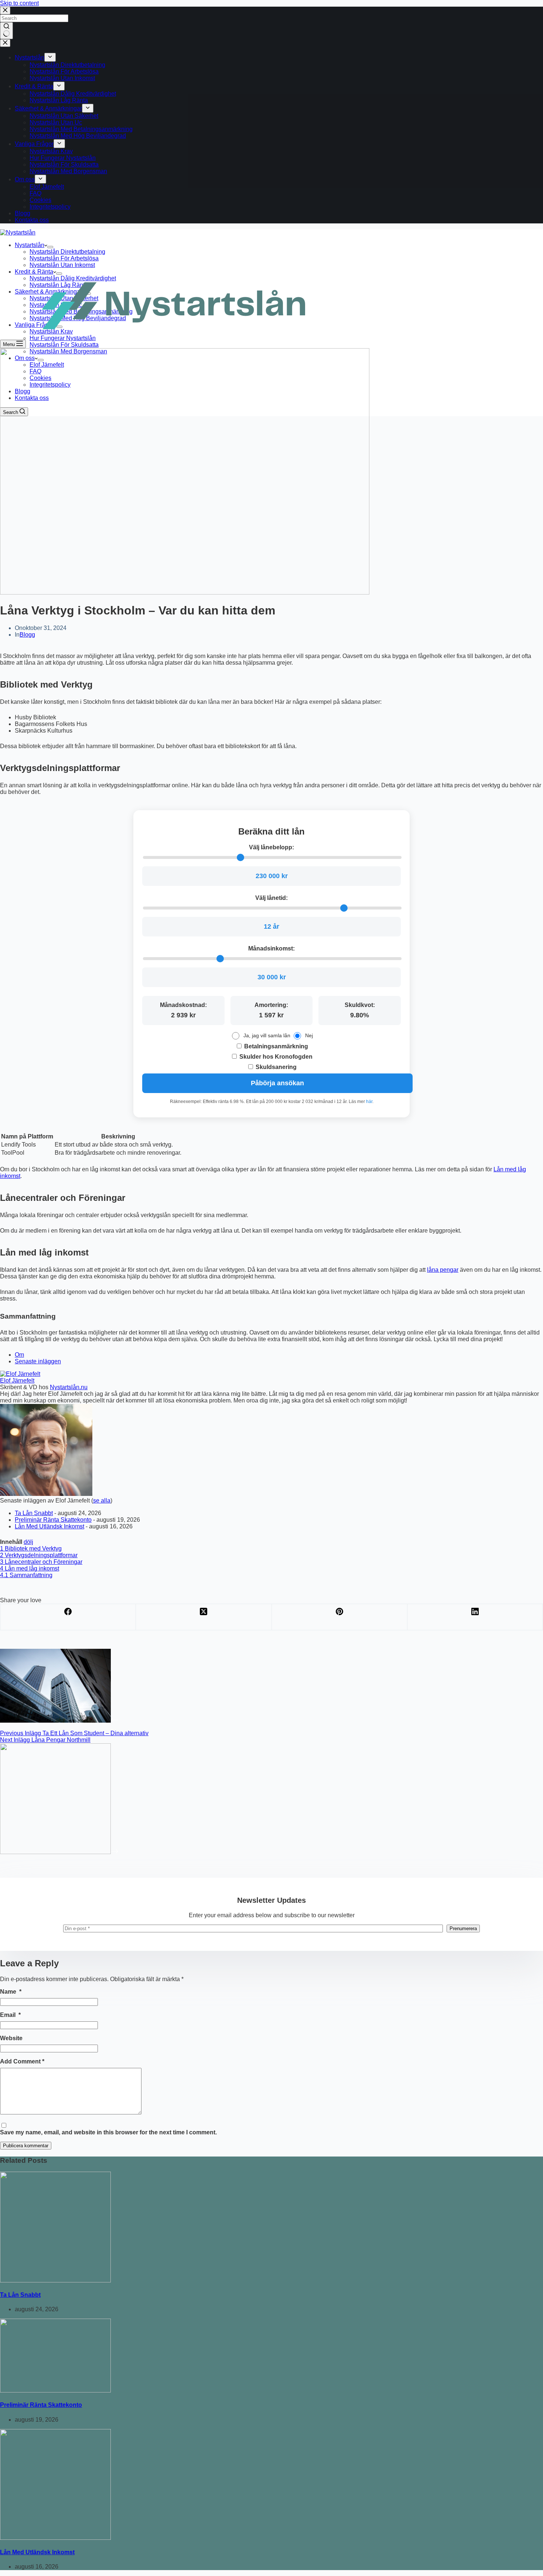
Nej (309, 1035)
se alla (102, 1501)
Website (11, 2038)
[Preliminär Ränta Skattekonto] (55, 2390)
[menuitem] (50, 57)
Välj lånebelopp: (271, 847)
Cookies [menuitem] (40, 200)
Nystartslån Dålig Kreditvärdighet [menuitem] (73, 94)
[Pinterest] (340, 1617)
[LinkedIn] (475, 1617)
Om (19, 1355)
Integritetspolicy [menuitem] (50, 207)
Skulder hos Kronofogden (275, 1057)
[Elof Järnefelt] (20, 1374)
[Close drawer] (5, 43)
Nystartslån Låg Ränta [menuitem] (59, 100)
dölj (28, 1542)
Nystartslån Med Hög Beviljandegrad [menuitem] (78, 136)
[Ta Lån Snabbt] (55, 2280)
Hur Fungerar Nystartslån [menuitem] (63, 158)
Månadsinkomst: (271, 948)
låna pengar (443, 1270)
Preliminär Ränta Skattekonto (53, 1520)
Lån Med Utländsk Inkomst (49, 1526)
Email (10, 2015)
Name (11, 1992)
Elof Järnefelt (17, 1381)
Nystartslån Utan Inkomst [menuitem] (62, 78)
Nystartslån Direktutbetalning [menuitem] (67, 65)
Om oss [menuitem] (25, 179)
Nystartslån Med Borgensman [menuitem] (68, 171)
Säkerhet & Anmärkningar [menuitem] (48, 108)
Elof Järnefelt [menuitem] (47, 187)
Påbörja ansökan (277, 1083)
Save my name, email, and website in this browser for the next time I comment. (108, 2132)
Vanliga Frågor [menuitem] (34, 144)
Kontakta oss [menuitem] (32, 220)
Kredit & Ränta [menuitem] (34, 86)
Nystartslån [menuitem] (30, 57)
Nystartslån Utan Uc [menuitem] (56, 122)
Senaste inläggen (38, 1361)
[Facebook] (68, 1617)
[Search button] (6, 31)
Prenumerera (463, 1928)
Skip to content (19, 3)
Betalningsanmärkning (275, 1046)
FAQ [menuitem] (35, 193)
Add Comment (22, 2061)
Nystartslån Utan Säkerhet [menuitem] (64, 116)
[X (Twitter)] (204, 1617)
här (369, 1102)
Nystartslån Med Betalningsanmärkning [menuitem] (81, 129)
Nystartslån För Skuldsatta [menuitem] (64, 165)
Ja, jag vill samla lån (267, 1035)
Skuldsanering (275, 1067)
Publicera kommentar (26, 2146)
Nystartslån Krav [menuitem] (51, 151)
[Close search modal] (5, 11)
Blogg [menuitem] (23, 213)
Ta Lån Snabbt (34, 1513)
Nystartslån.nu (69, 1387)
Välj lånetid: (271, 898)
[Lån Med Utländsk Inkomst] (55, 2538)
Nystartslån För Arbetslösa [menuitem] (64, 71)
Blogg (27, 635)
